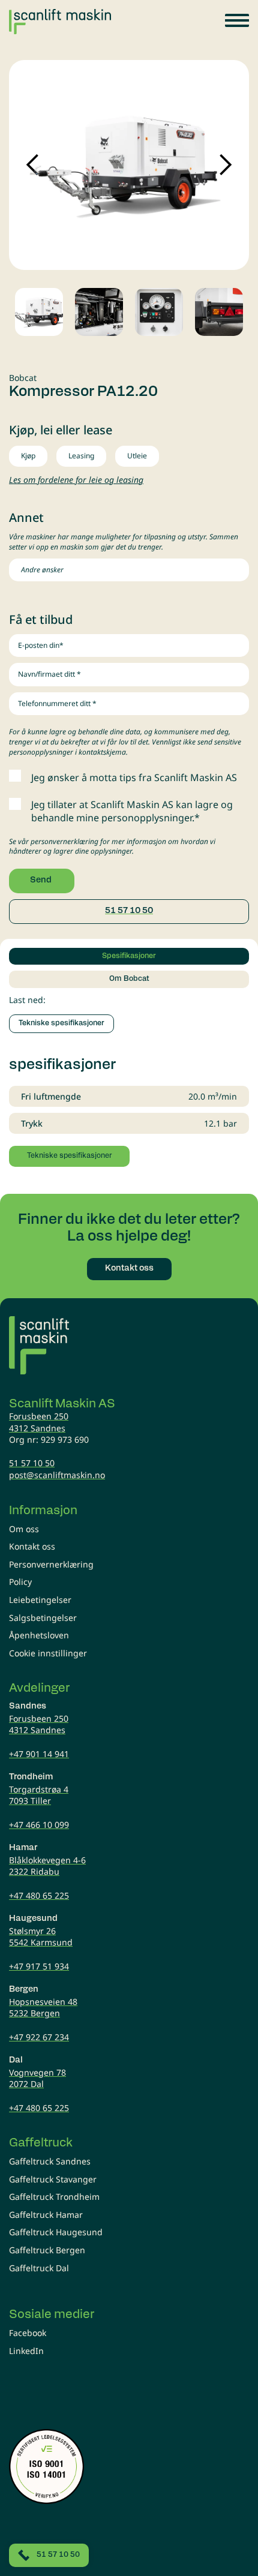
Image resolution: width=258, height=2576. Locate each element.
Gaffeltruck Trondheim (54, 2197)
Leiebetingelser (40, 1600)
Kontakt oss (32, 1546)
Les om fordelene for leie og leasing (76, 480)
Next (225, 165)
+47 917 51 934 (39, 1966)
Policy (20, 1582)
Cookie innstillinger (48, 1653)
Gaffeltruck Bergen (47, 2250)
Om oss (24, 1529)
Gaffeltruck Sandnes (50, 2161)
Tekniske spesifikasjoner (61, 1023)
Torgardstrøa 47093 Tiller (39, 1795)
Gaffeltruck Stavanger (53, 2179)
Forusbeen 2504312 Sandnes (39, 1422)
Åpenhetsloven (39, 1635)
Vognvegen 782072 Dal (37, 2078)
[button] (237, 20)
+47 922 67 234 (39, 2037)
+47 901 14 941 (39, 1754)
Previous (33, 165)
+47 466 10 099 (39, 1825)
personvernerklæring (64, 841)
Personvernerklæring (51, 1564)
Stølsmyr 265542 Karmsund (41, 1937)
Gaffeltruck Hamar (46, 2215)
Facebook (28, 2333)
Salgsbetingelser (43, 1618)
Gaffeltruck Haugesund (56, 2232)
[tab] (129, 956)
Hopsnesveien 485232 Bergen (43, 2008)
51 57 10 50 (129, 911)
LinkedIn (26, 2351)
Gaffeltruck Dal (39, 2268)
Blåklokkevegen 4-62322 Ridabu (47, 1866)
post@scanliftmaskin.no (57, 1475)
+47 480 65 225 (39, 1895)
